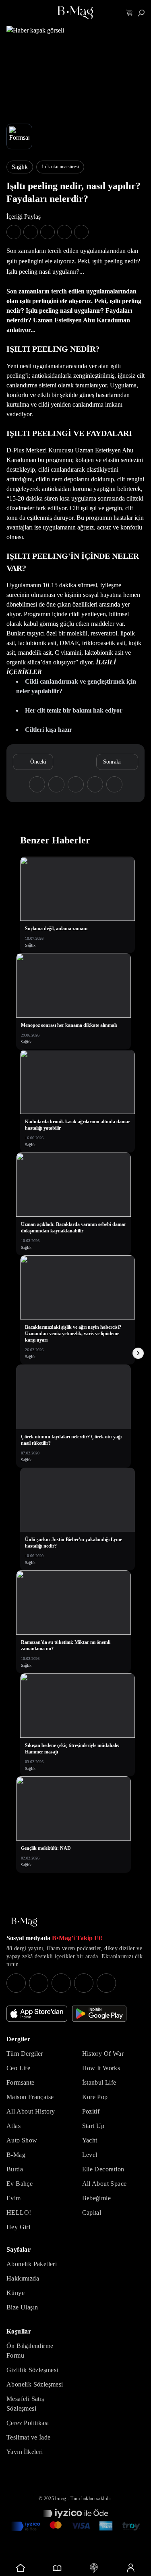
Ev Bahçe (20, 2184)
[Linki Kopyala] (114, 784)
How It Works (101, 2068)
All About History (31, 2111)
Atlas (13, 2126)
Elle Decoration (103, 2169)
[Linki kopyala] (81, 232)
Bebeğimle (97, 2198)
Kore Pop (95, 2097)
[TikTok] (106, 1983)
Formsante (21, 2082)
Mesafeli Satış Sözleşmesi (25, 2404)
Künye (16, 2293)
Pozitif (91, 2111)
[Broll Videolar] (94, 2568)
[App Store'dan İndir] (37, 2014)
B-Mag (16, 2155)
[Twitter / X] (61, 1983)
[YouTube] (39, 1983)
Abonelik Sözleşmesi (35, 2384)
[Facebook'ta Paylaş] (14, 232)
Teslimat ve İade (28, 2437)
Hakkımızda (23, 2278)
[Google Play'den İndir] (99, 2014)
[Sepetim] (129, 13)
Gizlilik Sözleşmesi (32, 2370)
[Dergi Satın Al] (57, 2568)
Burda (15, 2169)
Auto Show (22, 2140)
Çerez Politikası (28, 2423)
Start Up (93, 2126)
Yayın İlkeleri (25, 2452)
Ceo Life (18, 2068)
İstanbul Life (99, 2082)
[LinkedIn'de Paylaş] (64, 232)
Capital (92, 2213)
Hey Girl (18, 2227)
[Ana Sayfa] (24, 1922)
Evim (14, 2198)
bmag (61, 2499)
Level (90, 2155)
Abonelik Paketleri (32, 2264)
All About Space (104, 2184)
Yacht (90, 2140)
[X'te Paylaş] (31, 232)
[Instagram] (16, 1983)
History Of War (103, 2054)
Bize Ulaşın (22, 2307)
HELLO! (19, 2213)
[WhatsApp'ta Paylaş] (48, 232)
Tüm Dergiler (25, 2054)
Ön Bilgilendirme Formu (30, 2351)
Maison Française (30, 2097)
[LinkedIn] (84, 1983)
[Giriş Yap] (130, 2568)
